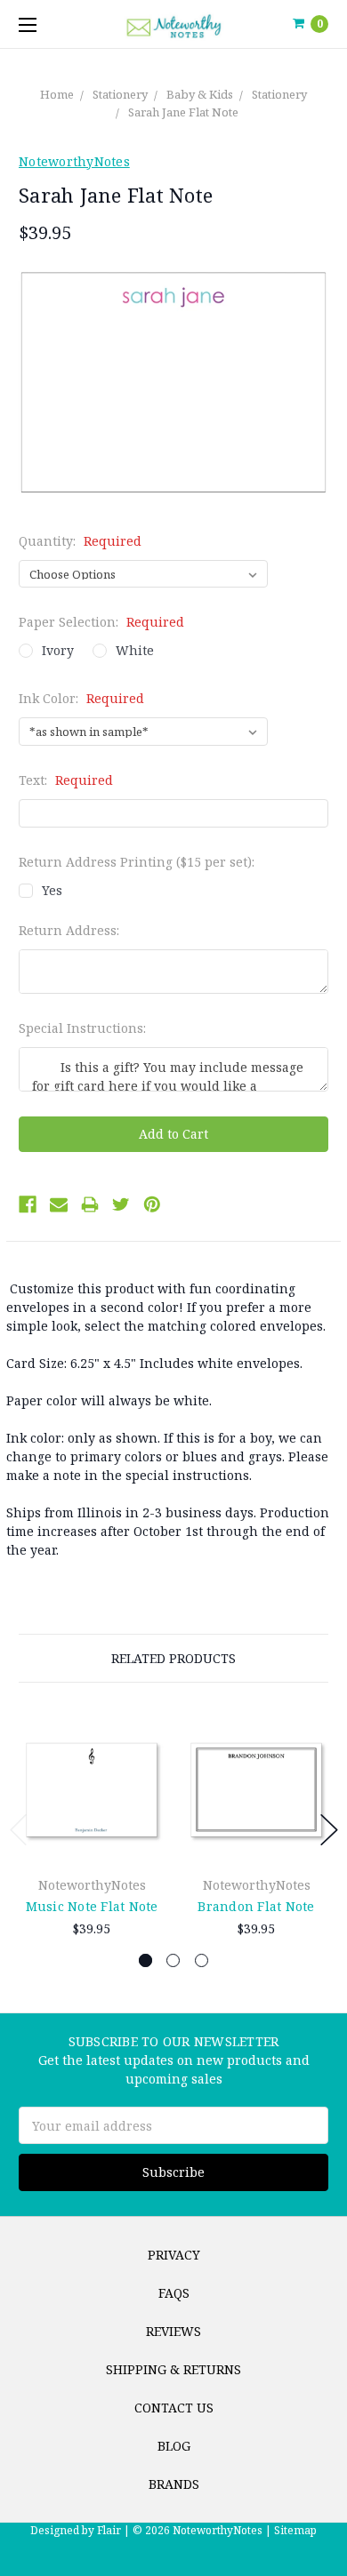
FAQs (174, 2293)
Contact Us (174, 2408)
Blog (174, 2446)
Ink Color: (81, 698)
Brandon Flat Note (256, 1906)
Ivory (58, 650)
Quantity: (80, 541)
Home (57, 94)
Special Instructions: (82, 1028)
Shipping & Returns (173, 2369)
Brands (174, 2484)
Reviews (173, 2331)
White (135, 650)
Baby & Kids (200, 94)
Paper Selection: (101, 622)
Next (329, 1830)
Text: (66, 780)
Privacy (174, 2255)
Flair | (113, 2530)
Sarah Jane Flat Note (183, 112)
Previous (19, 1830)
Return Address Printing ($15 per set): (137, 862)
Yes (52, 890)
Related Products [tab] (173, 1658)
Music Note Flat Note (92, 1906)
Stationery (120, 94)
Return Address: (69, 930)
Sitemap (294, 2530)
